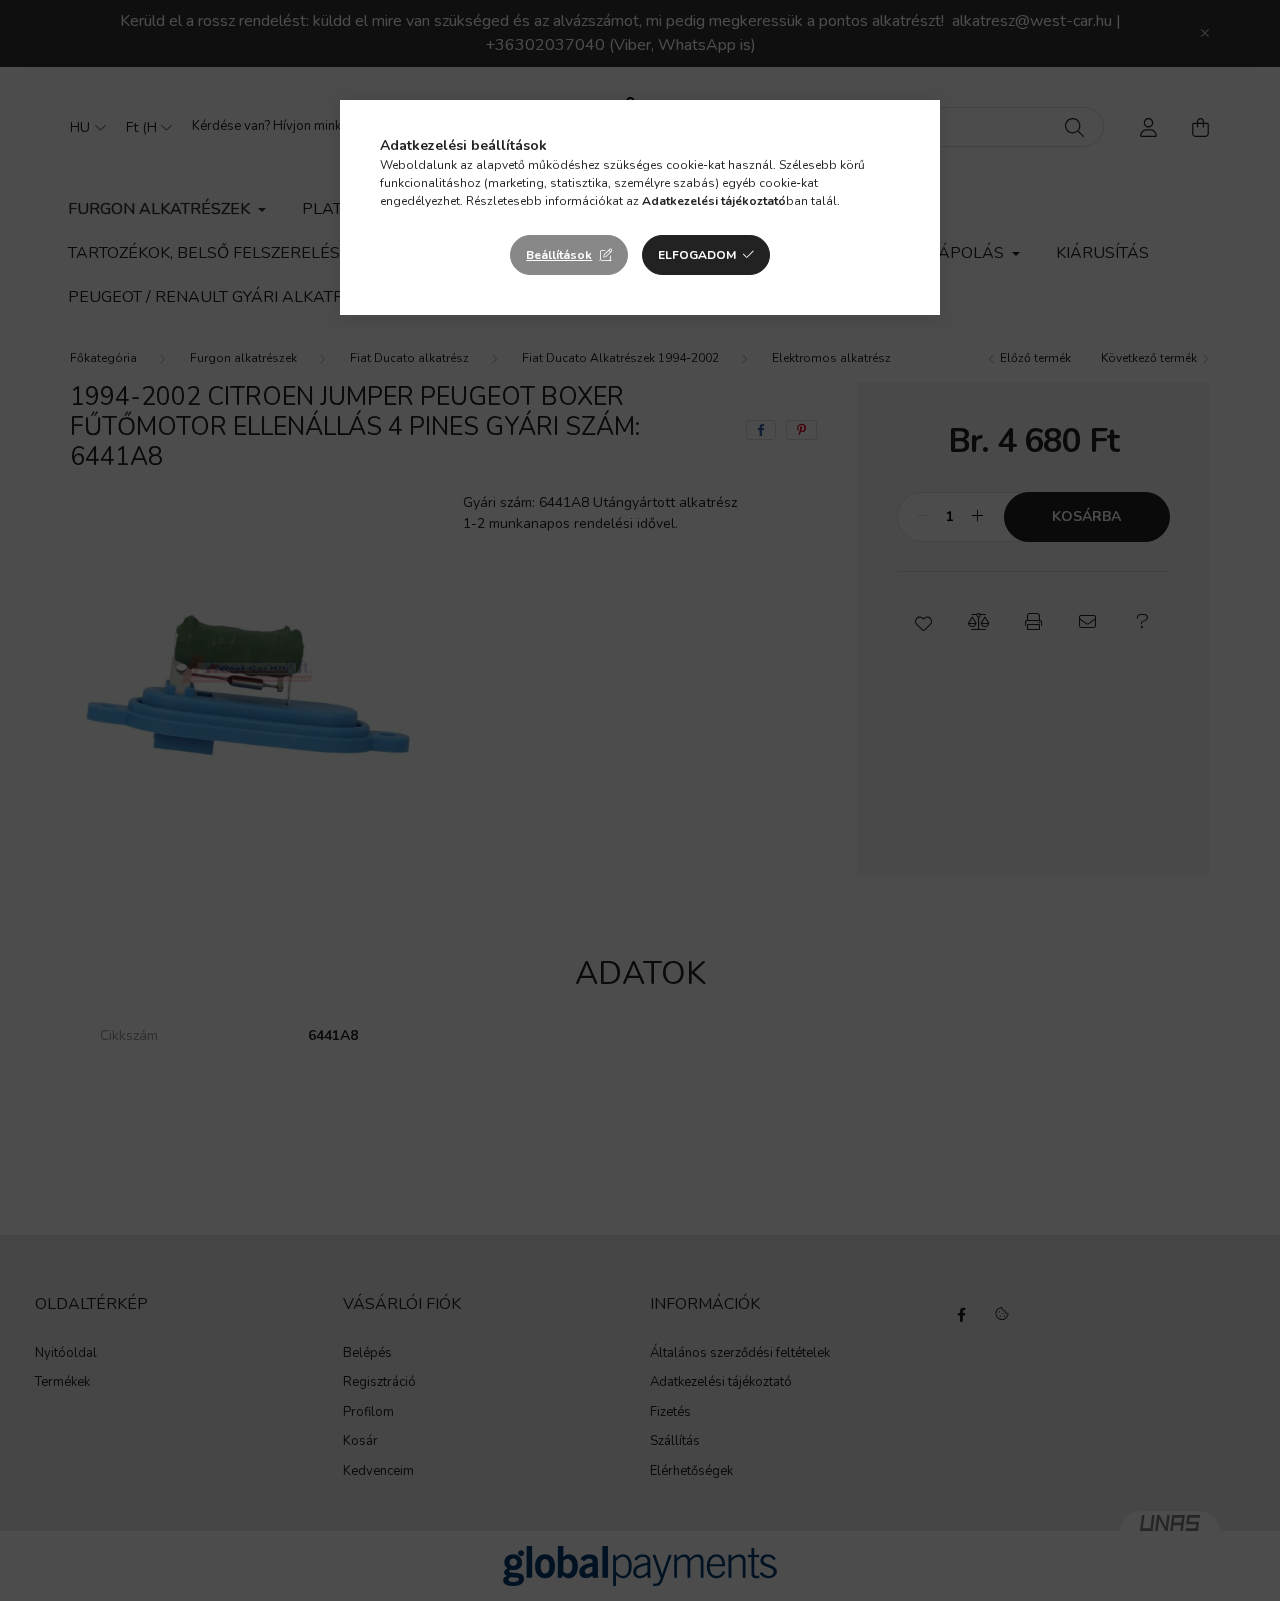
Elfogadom (697, 255)
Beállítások (559, 255)
